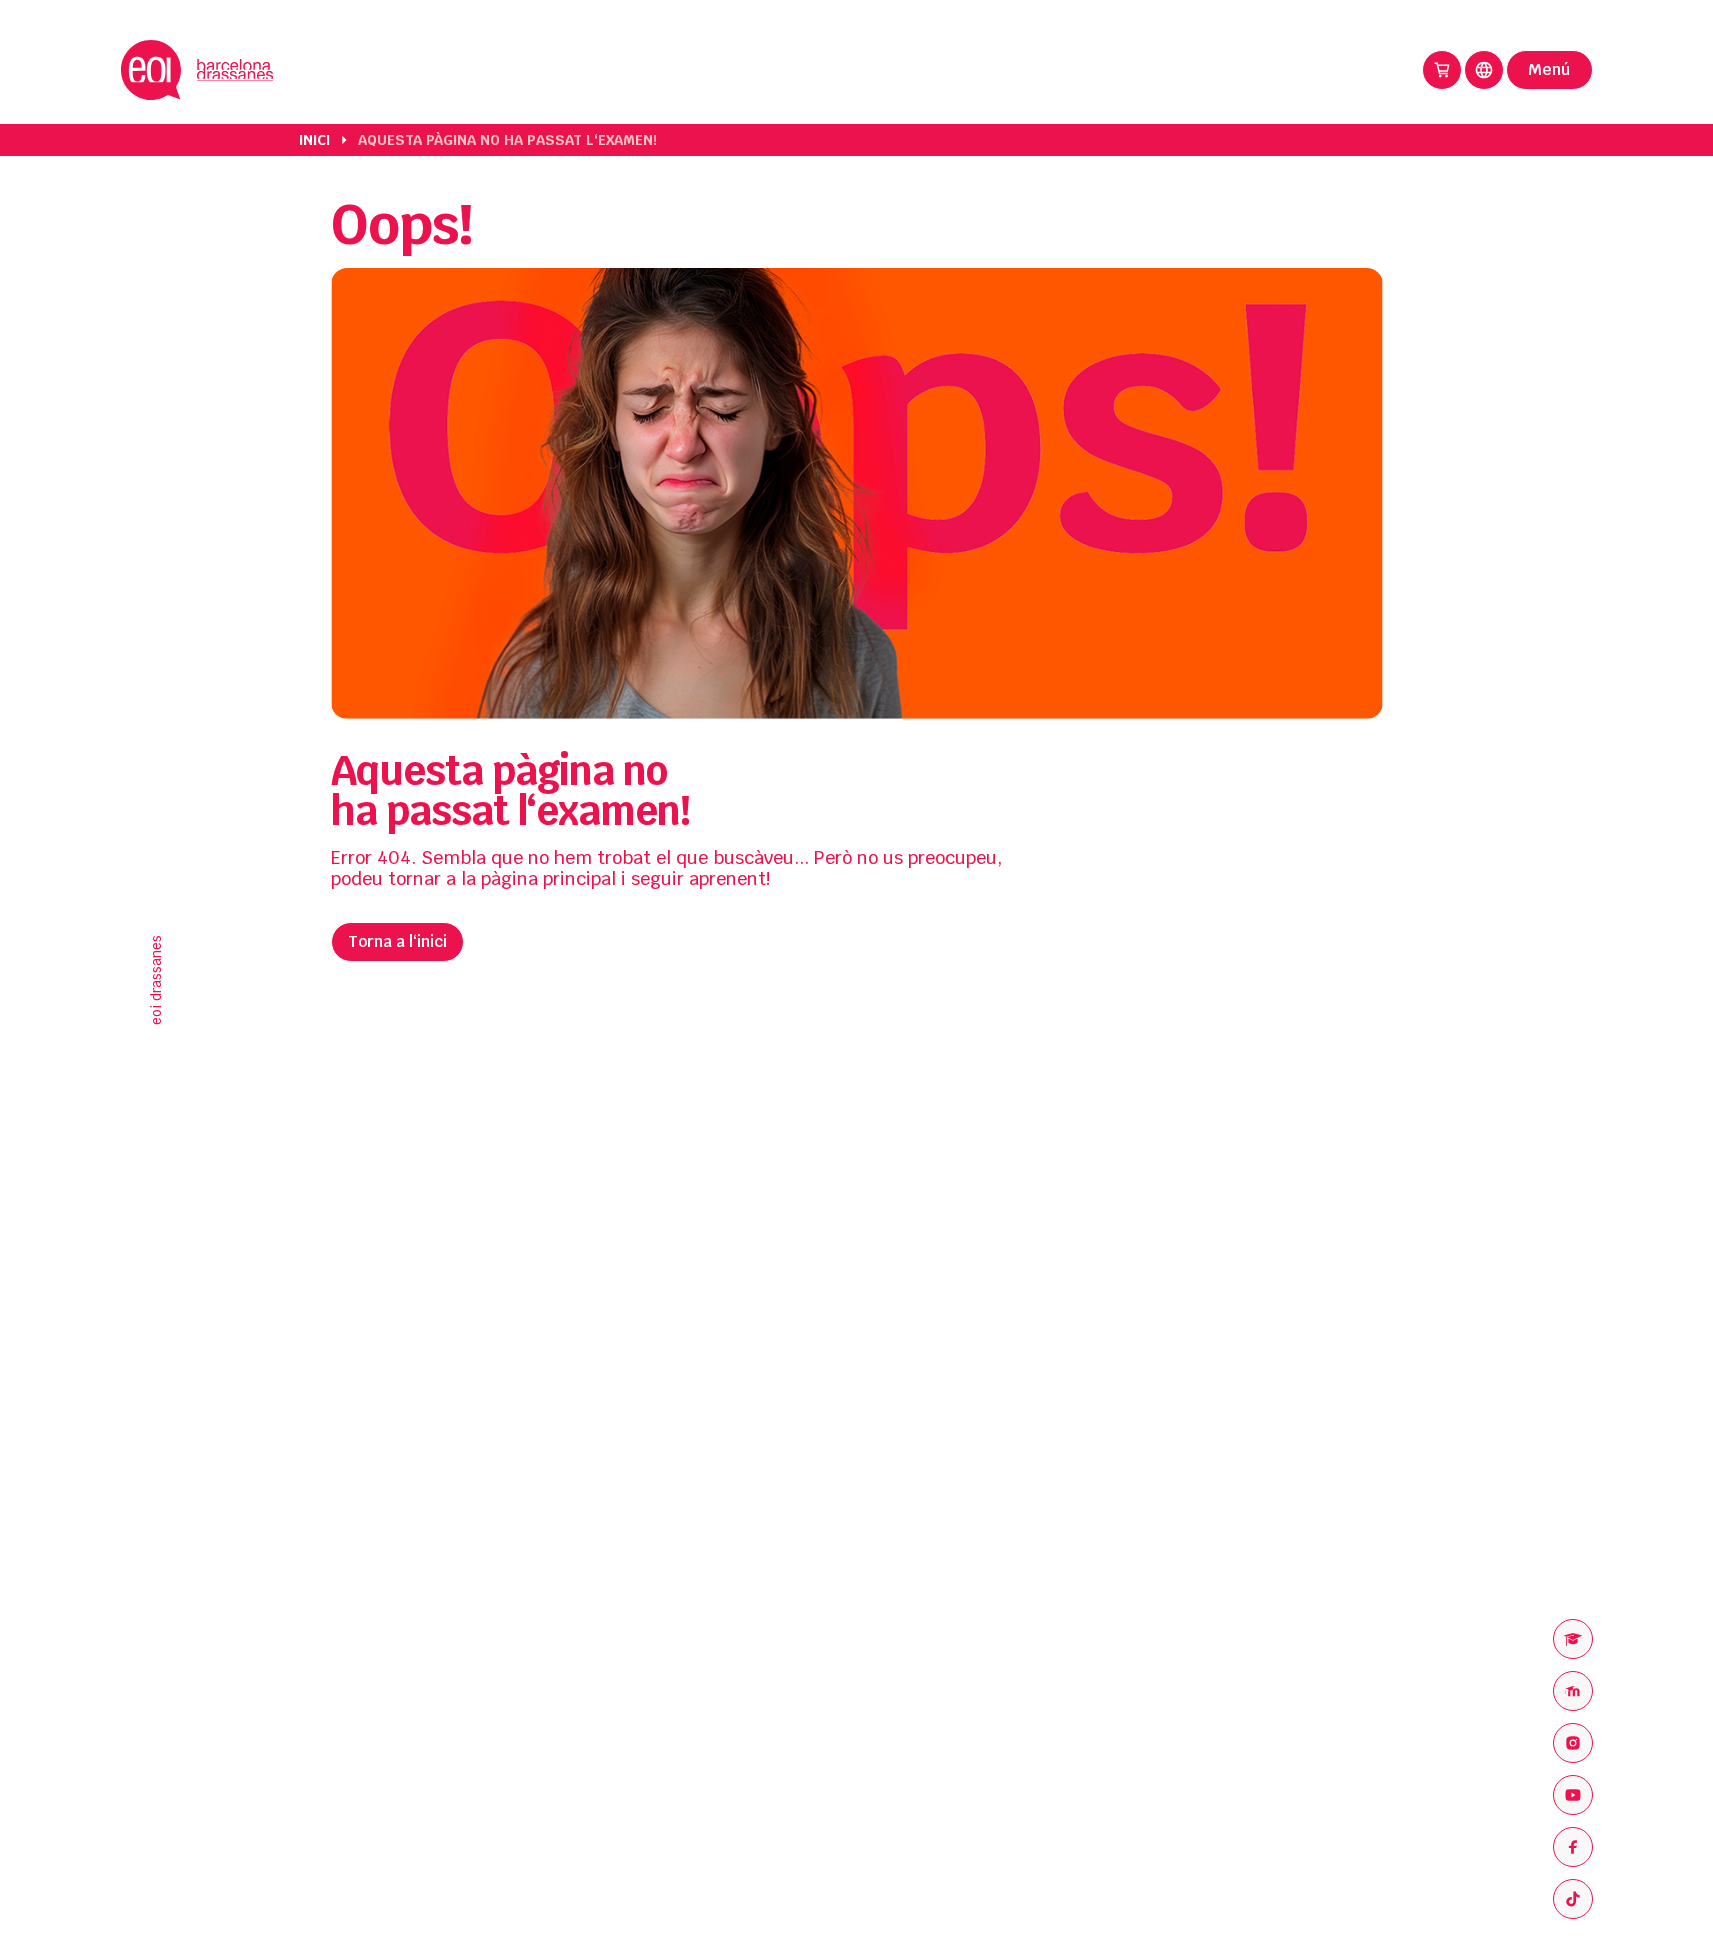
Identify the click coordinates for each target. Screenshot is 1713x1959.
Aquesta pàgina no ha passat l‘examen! (507, 140)
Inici (314, 140)
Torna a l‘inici (397, 941)
